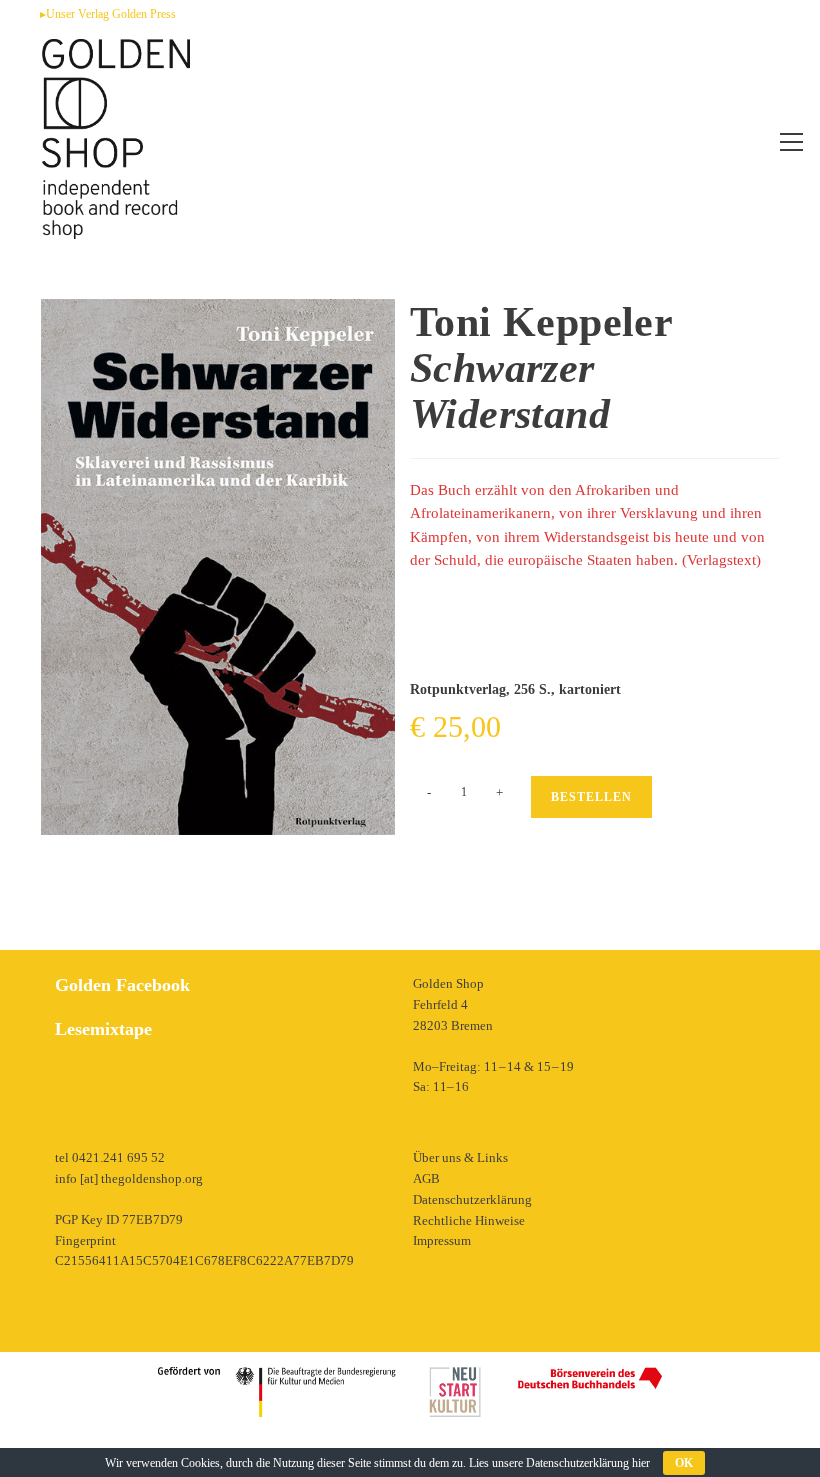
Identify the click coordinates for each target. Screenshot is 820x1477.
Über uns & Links (460, 1157)
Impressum (442, 1240)
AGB (426, 1178)
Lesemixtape (103, 1029)
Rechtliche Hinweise (469, 1220)
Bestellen (591, 797)
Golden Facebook (122, 985)
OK (684, 1463)
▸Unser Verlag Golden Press (108, 14)
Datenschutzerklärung (472, 1199)
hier (641, 1463)
